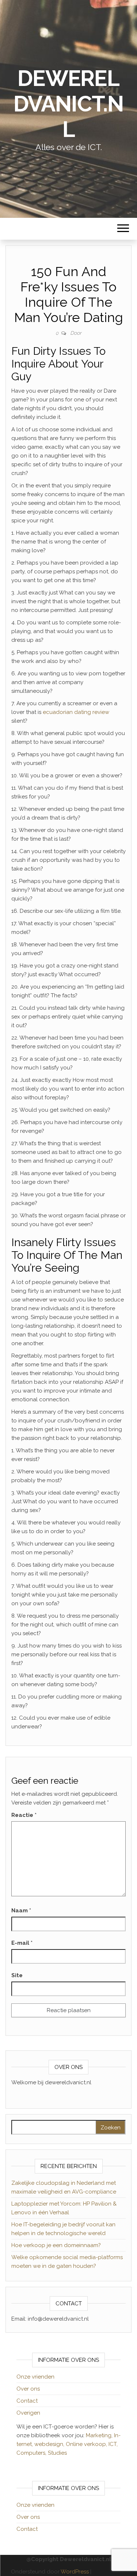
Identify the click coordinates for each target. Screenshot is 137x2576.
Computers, (32, 2453)
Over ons (28, 2389)
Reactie (24, 1815)
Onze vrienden (35, 2377)
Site (17, 1975)
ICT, (113, 2444)
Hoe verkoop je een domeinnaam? (56, 2245)
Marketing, (99, 2435)
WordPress (75, 2572)
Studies (57, 2453)
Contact (27, 2401)
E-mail (22, 1943)
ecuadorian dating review (76, 712)
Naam (21, 1911)
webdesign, (50, 2444)
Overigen (28, 2413)
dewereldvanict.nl (68, 104)
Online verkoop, (87, 2444)
